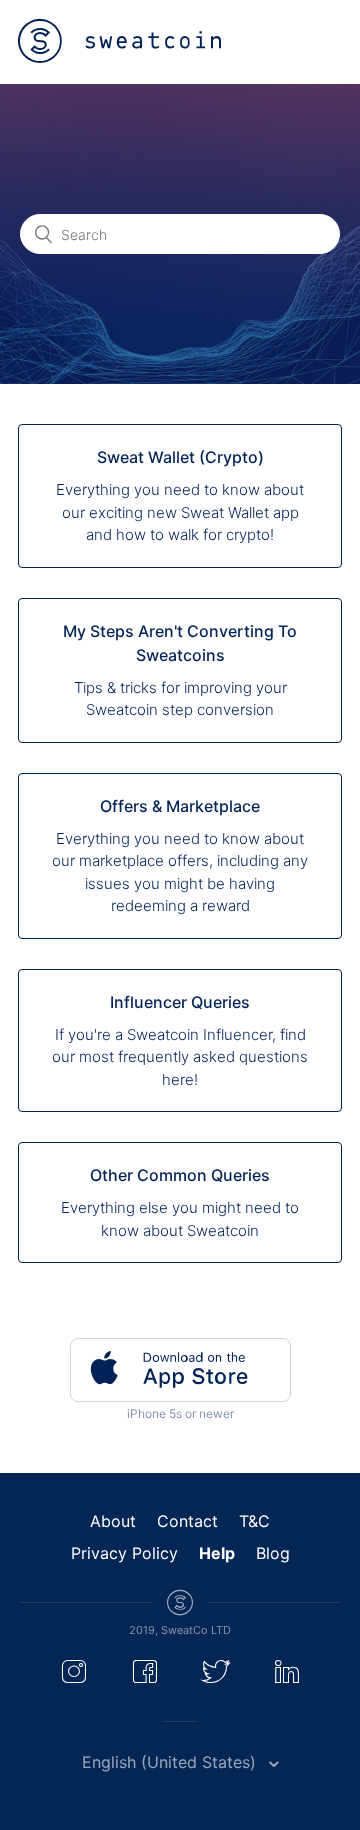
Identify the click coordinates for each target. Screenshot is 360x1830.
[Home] (119, 41)
